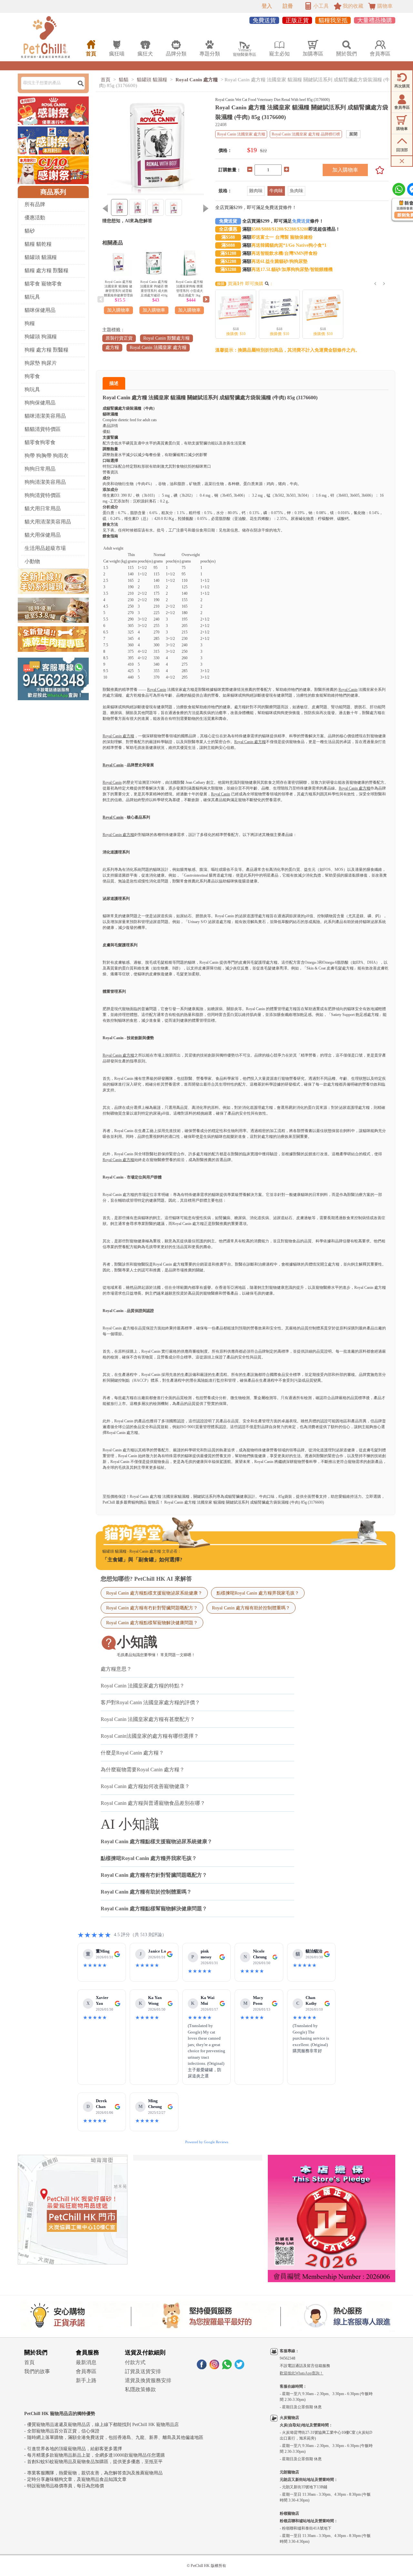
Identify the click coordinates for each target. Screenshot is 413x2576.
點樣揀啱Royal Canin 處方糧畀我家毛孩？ (258, 1593)
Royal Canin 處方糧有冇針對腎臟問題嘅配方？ (152, 1608)
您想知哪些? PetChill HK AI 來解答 (146, 1579)
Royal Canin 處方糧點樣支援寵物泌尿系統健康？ (154, 1593)
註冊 (288, 6)
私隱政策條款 (140, 2389)
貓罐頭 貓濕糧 (41, 257)
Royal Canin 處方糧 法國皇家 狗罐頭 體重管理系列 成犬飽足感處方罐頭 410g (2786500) (154, 291)
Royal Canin (157, 690)
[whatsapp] (227, 2367)
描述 (114, 383)
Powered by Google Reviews (207, 2142)
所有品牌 (35, 204)
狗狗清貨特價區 (43, 495)
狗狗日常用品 (40, 469)
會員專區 (86, 2371)
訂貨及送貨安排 (143, 2371)
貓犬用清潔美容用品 (48, 522)
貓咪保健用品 (40, 310)
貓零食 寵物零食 (43, 284)
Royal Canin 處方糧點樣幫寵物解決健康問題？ (152, 1623)
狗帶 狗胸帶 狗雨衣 (46, 456)
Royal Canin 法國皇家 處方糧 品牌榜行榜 (306, 134)
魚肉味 (297, 191)
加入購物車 (345, 170)
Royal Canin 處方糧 (197, 80)
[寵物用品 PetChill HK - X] (239, 2367)
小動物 (32, 561)
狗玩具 (32, 389)
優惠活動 (35, 218)
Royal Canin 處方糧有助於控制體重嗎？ (251, 1608)
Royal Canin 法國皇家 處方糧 (158, 348)
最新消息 (86, 2362)
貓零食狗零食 (40, 442)
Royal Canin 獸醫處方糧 (166, 338)
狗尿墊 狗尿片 (41, 363)
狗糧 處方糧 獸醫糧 (46, 350)
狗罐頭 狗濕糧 (41, 337)
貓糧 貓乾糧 (38, 244)
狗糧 (30, 323)
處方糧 (112, 348)
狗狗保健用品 (40, 403)
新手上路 (86, 2380)
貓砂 (30, 231)
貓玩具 (32, 297)
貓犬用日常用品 (43, 508)
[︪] (378, 170)
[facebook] (202, 2367)
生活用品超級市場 (45, 548)
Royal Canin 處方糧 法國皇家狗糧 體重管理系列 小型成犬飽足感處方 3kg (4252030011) (189, 291)
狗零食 (32, 376)
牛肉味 (276, 191)
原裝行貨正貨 (119, 338)
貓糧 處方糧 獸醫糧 (46, 270)
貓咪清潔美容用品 (45, 416)
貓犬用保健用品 (43, 535)
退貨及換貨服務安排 (148, 2380)
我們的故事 (37, 2371)
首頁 (106, 80)
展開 (353, 134)
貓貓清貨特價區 (43, 429)
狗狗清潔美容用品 (45, 482)
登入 (267, 6)
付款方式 (135, 2362)
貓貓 (124, 80)
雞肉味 (256, 191)
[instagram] (214, 2367)
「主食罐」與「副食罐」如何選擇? (142, 1560)
